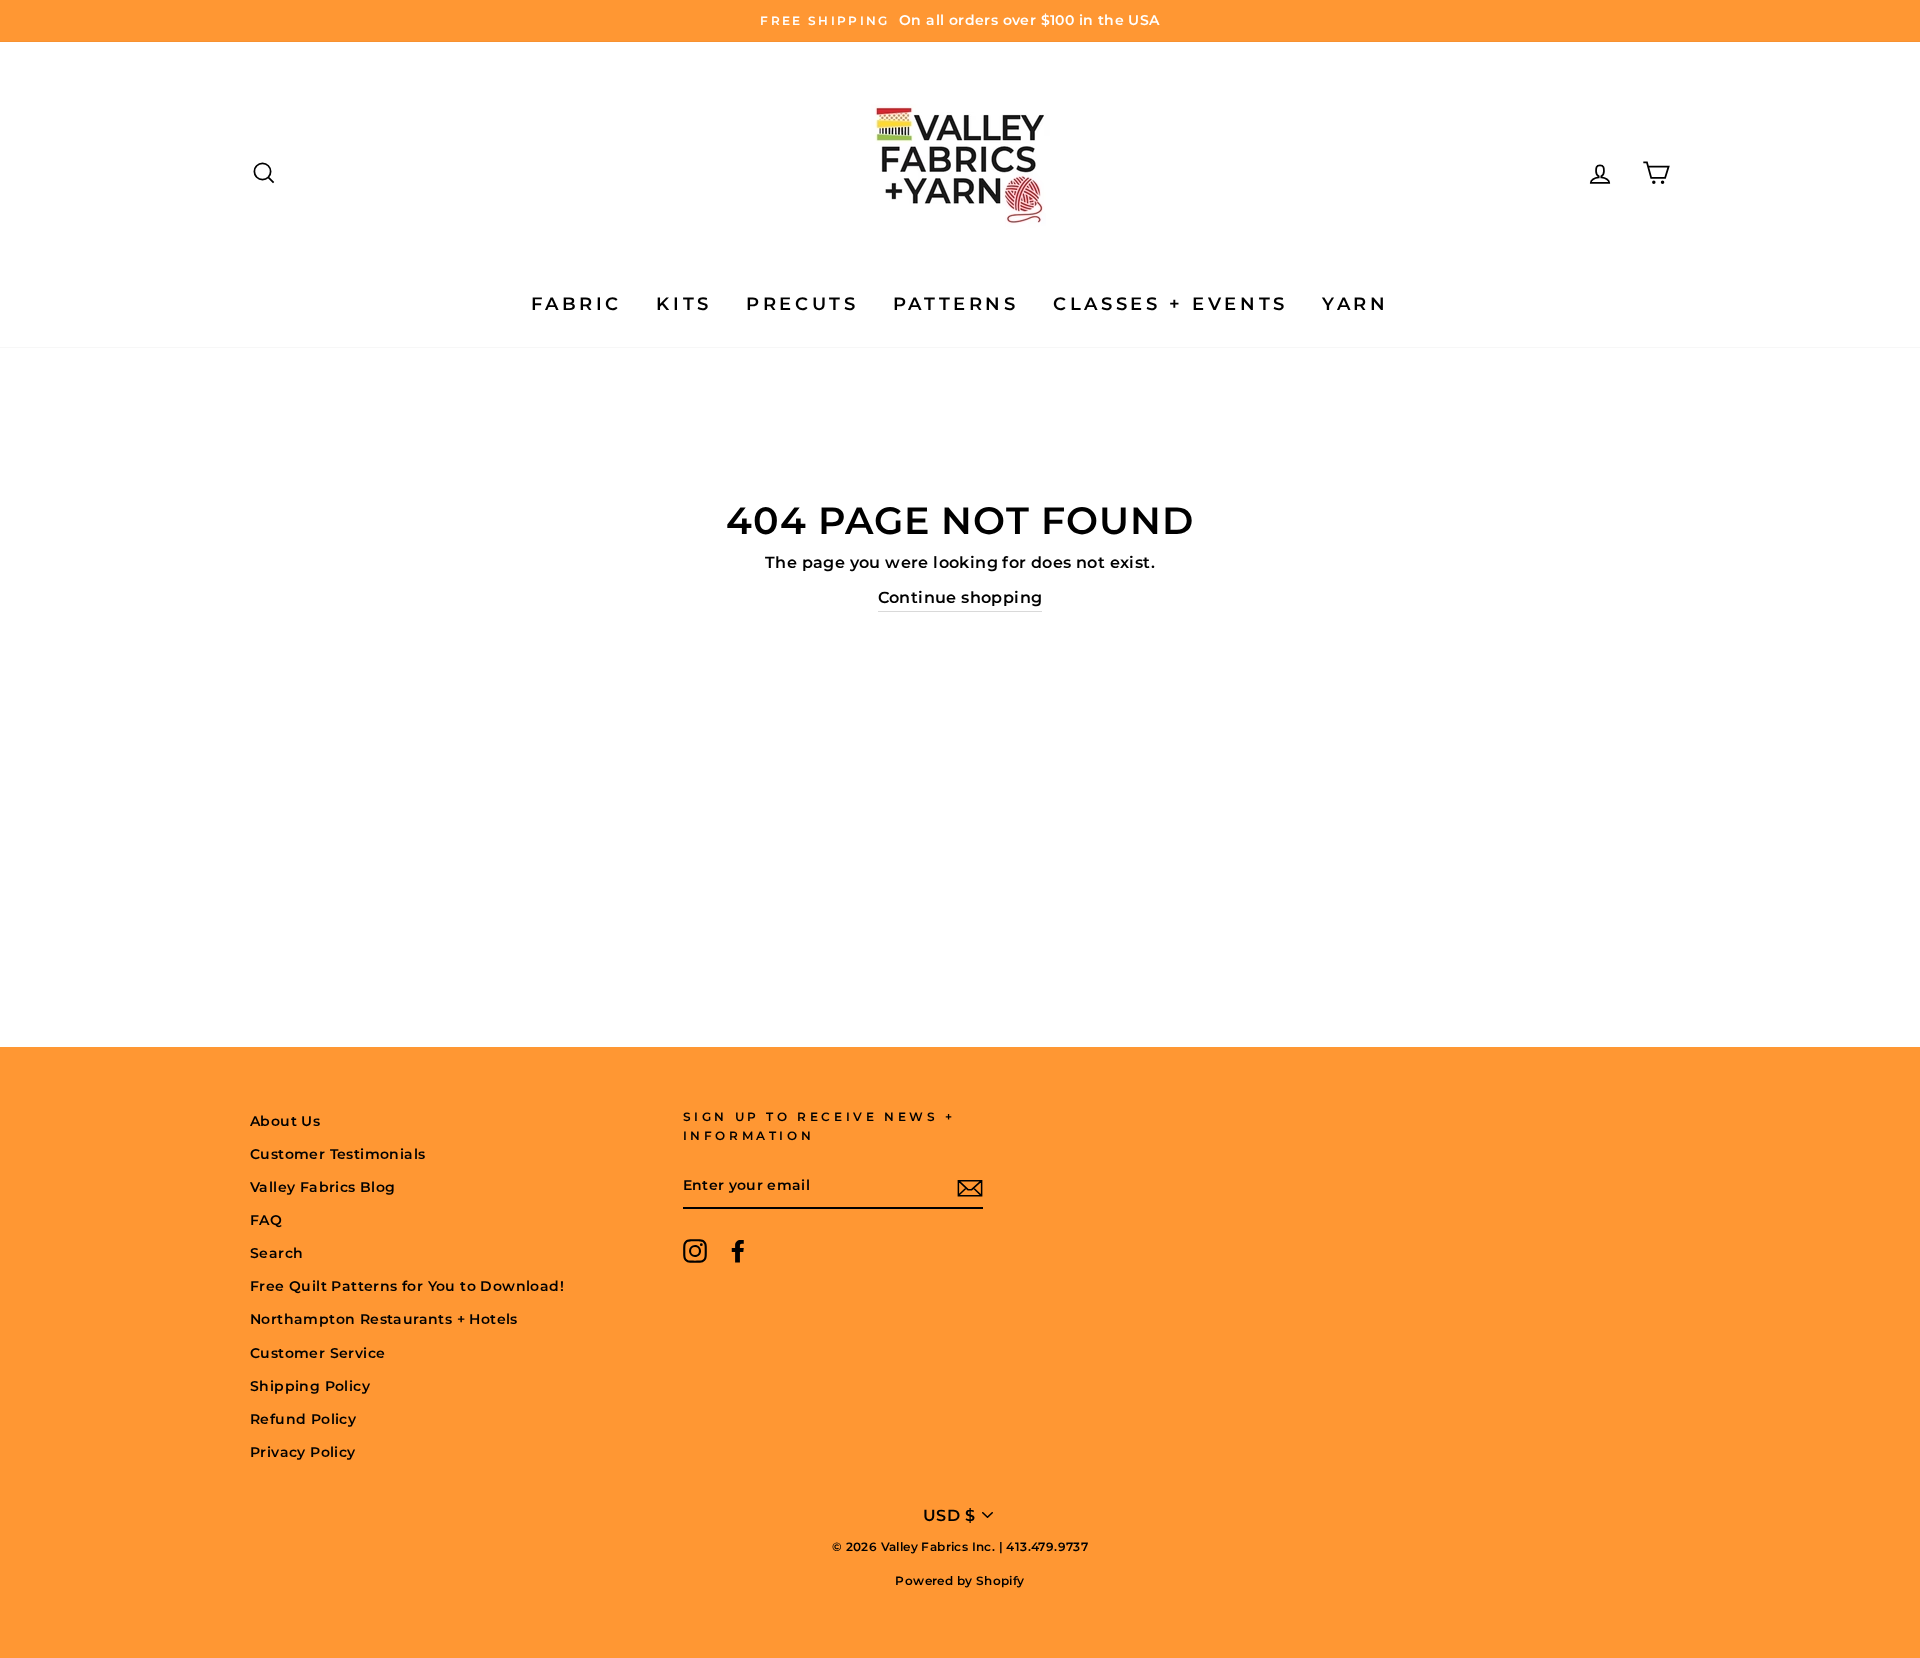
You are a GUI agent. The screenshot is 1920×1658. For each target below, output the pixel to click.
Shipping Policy (310, 1386)
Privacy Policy (303, 1452)
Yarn (1355, 304)
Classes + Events (1170, 304)
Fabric (576, 304)
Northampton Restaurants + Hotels (384, 1319)
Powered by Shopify (959, 1580)
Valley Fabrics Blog (323, 1187)
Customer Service (317, 1353)
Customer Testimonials (337, 1154)
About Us (285, 1121)
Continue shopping (960, 597)
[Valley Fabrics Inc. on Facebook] (738, 1251)
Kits (683, 304)
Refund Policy (303, 1419)
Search (276, 1253)
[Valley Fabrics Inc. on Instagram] (695, 1251)
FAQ (266, 1220)
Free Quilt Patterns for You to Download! (407, 1286)
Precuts (802, 304)
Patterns (956, 304)
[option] (960, 21)
